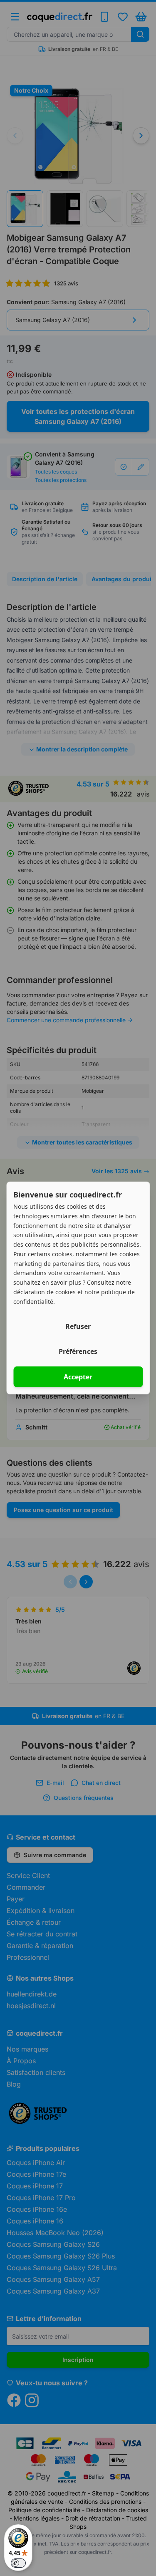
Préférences (78, 1351)
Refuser (78, 1326)
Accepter (78, 1377)
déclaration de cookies (45, 1292)
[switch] (18, 2563)
